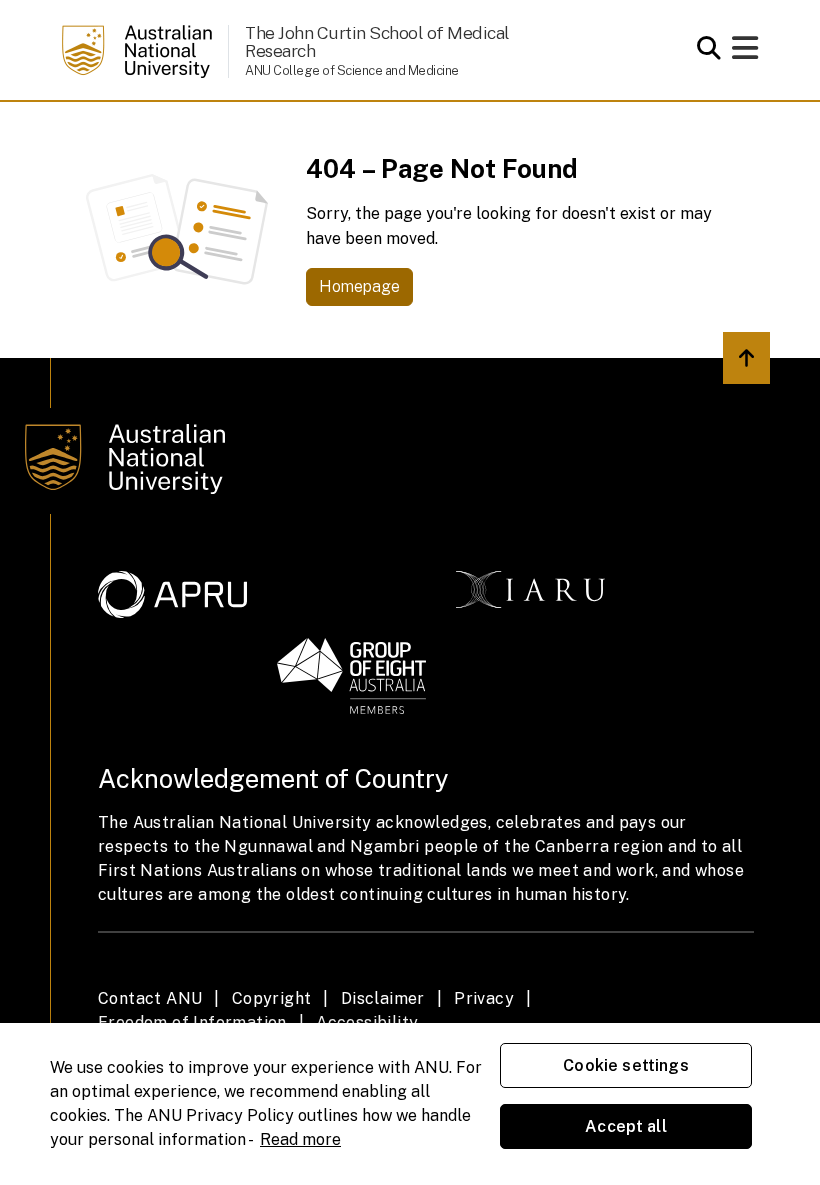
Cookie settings (625, 1065)
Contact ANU (150, 998)
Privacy (484, 998)
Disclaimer (383, 998)
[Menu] (745, 53)
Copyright (272, 998)
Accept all (626, 1126)
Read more (300, 1139)
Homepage (359, 286)
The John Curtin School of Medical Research (377, 41)
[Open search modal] (703, 48)
